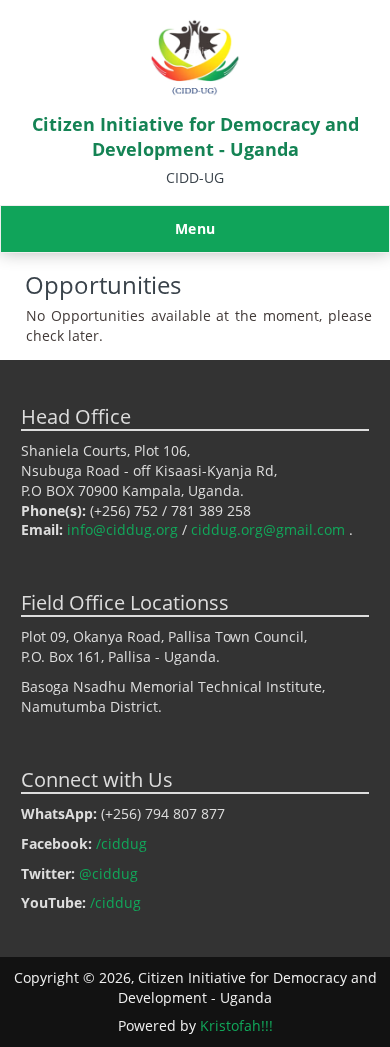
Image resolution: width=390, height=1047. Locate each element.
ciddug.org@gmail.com (268, 529)
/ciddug (121, 843)
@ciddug (108, 873)
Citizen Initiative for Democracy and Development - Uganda (195, 136)
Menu (195, 228)
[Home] (195, 91)
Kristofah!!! (236, 1025)
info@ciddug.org (122, 529)
